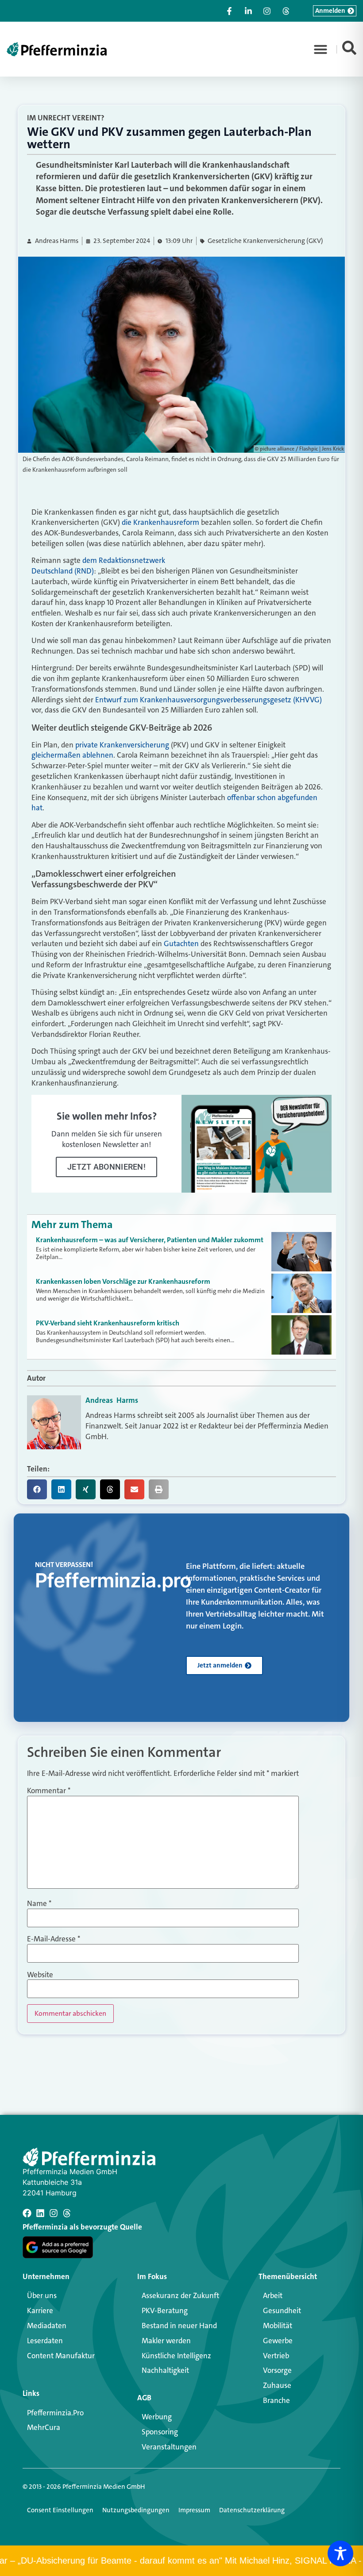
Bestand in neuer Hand (179, 2326)
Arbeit (273, 2295)
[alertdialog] (181, 2561)
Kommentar (49, 1791)
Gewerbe (278, 2341)
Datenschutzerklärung (252, 2510)
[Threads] (67, 2213)
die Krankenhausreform (160, 522)
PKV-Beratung (165, 2310)
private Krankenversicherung (122, 745)
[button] (321, 49)
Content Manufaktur (61, 2356)
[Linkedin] (40, 2213)
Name (39, 1904)
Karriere (40, 2310)
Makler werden (166, 2341)
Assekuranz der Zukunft (180, 2295)
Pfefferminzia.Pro (55, 2413)
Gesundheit (282, 2310)
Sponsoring (160, 2432)
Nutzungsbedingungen (136, 2510)
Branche (276, 2400)
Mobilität (278, 2326)
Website (40, 1975)
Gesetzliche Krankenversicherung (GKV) (265, 241)
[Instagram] (54, 2213)
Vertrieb (276, 2356)
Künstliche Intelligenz (176, 2356)
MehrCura (44, 2427)
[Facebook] (27, 2213)
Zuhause (277, 2385)
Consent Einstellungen (60, 2510)
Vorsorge (277, 2370)
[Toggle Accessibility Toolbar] (340, 2553)
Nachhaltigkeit (165, 2370)
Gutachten (181, 943)
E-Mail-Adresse (54, 1939)
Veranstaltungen (169, 2447)
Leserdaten (45, 2341)
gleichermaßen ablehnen (72, 755)
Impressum (194, 2510)
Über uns (42, 2295)
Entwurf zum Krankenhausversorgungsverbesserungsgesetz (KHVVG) (209, 700)
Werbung (157, 2417)
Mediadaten (47, 2326)
